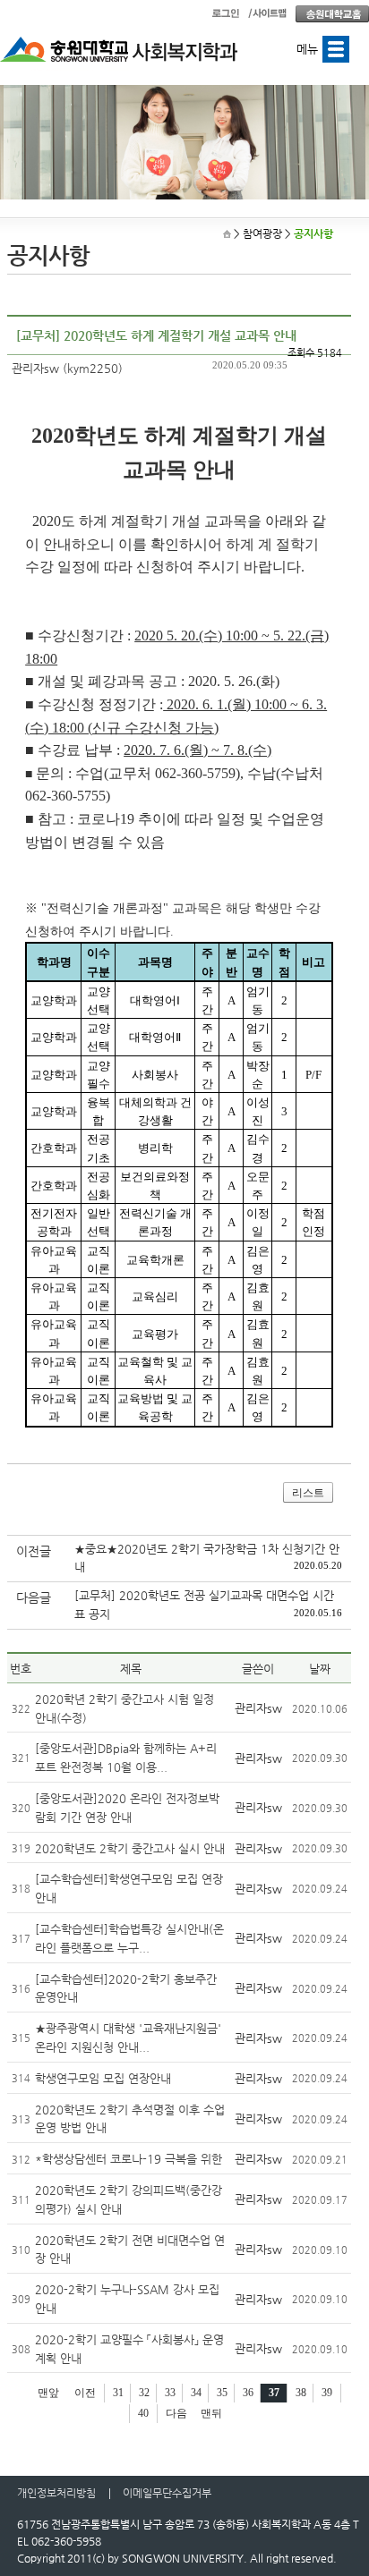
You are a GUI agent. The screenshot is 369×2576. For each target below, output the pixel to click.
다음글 (34, 1597)
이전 (85, 2393)
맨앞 (48, 2393)
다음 (176, 2413)
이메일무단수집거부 (167, 2493)
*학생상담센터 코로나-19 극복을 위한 (129, 2159)
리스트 (308, 1493)
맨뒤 (211, 2413)
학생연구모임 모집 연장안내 (103, 2078)
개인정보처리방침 (56, 2493)
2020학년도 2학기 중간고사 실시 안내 (130, 1848)
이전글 (34, 1551)
